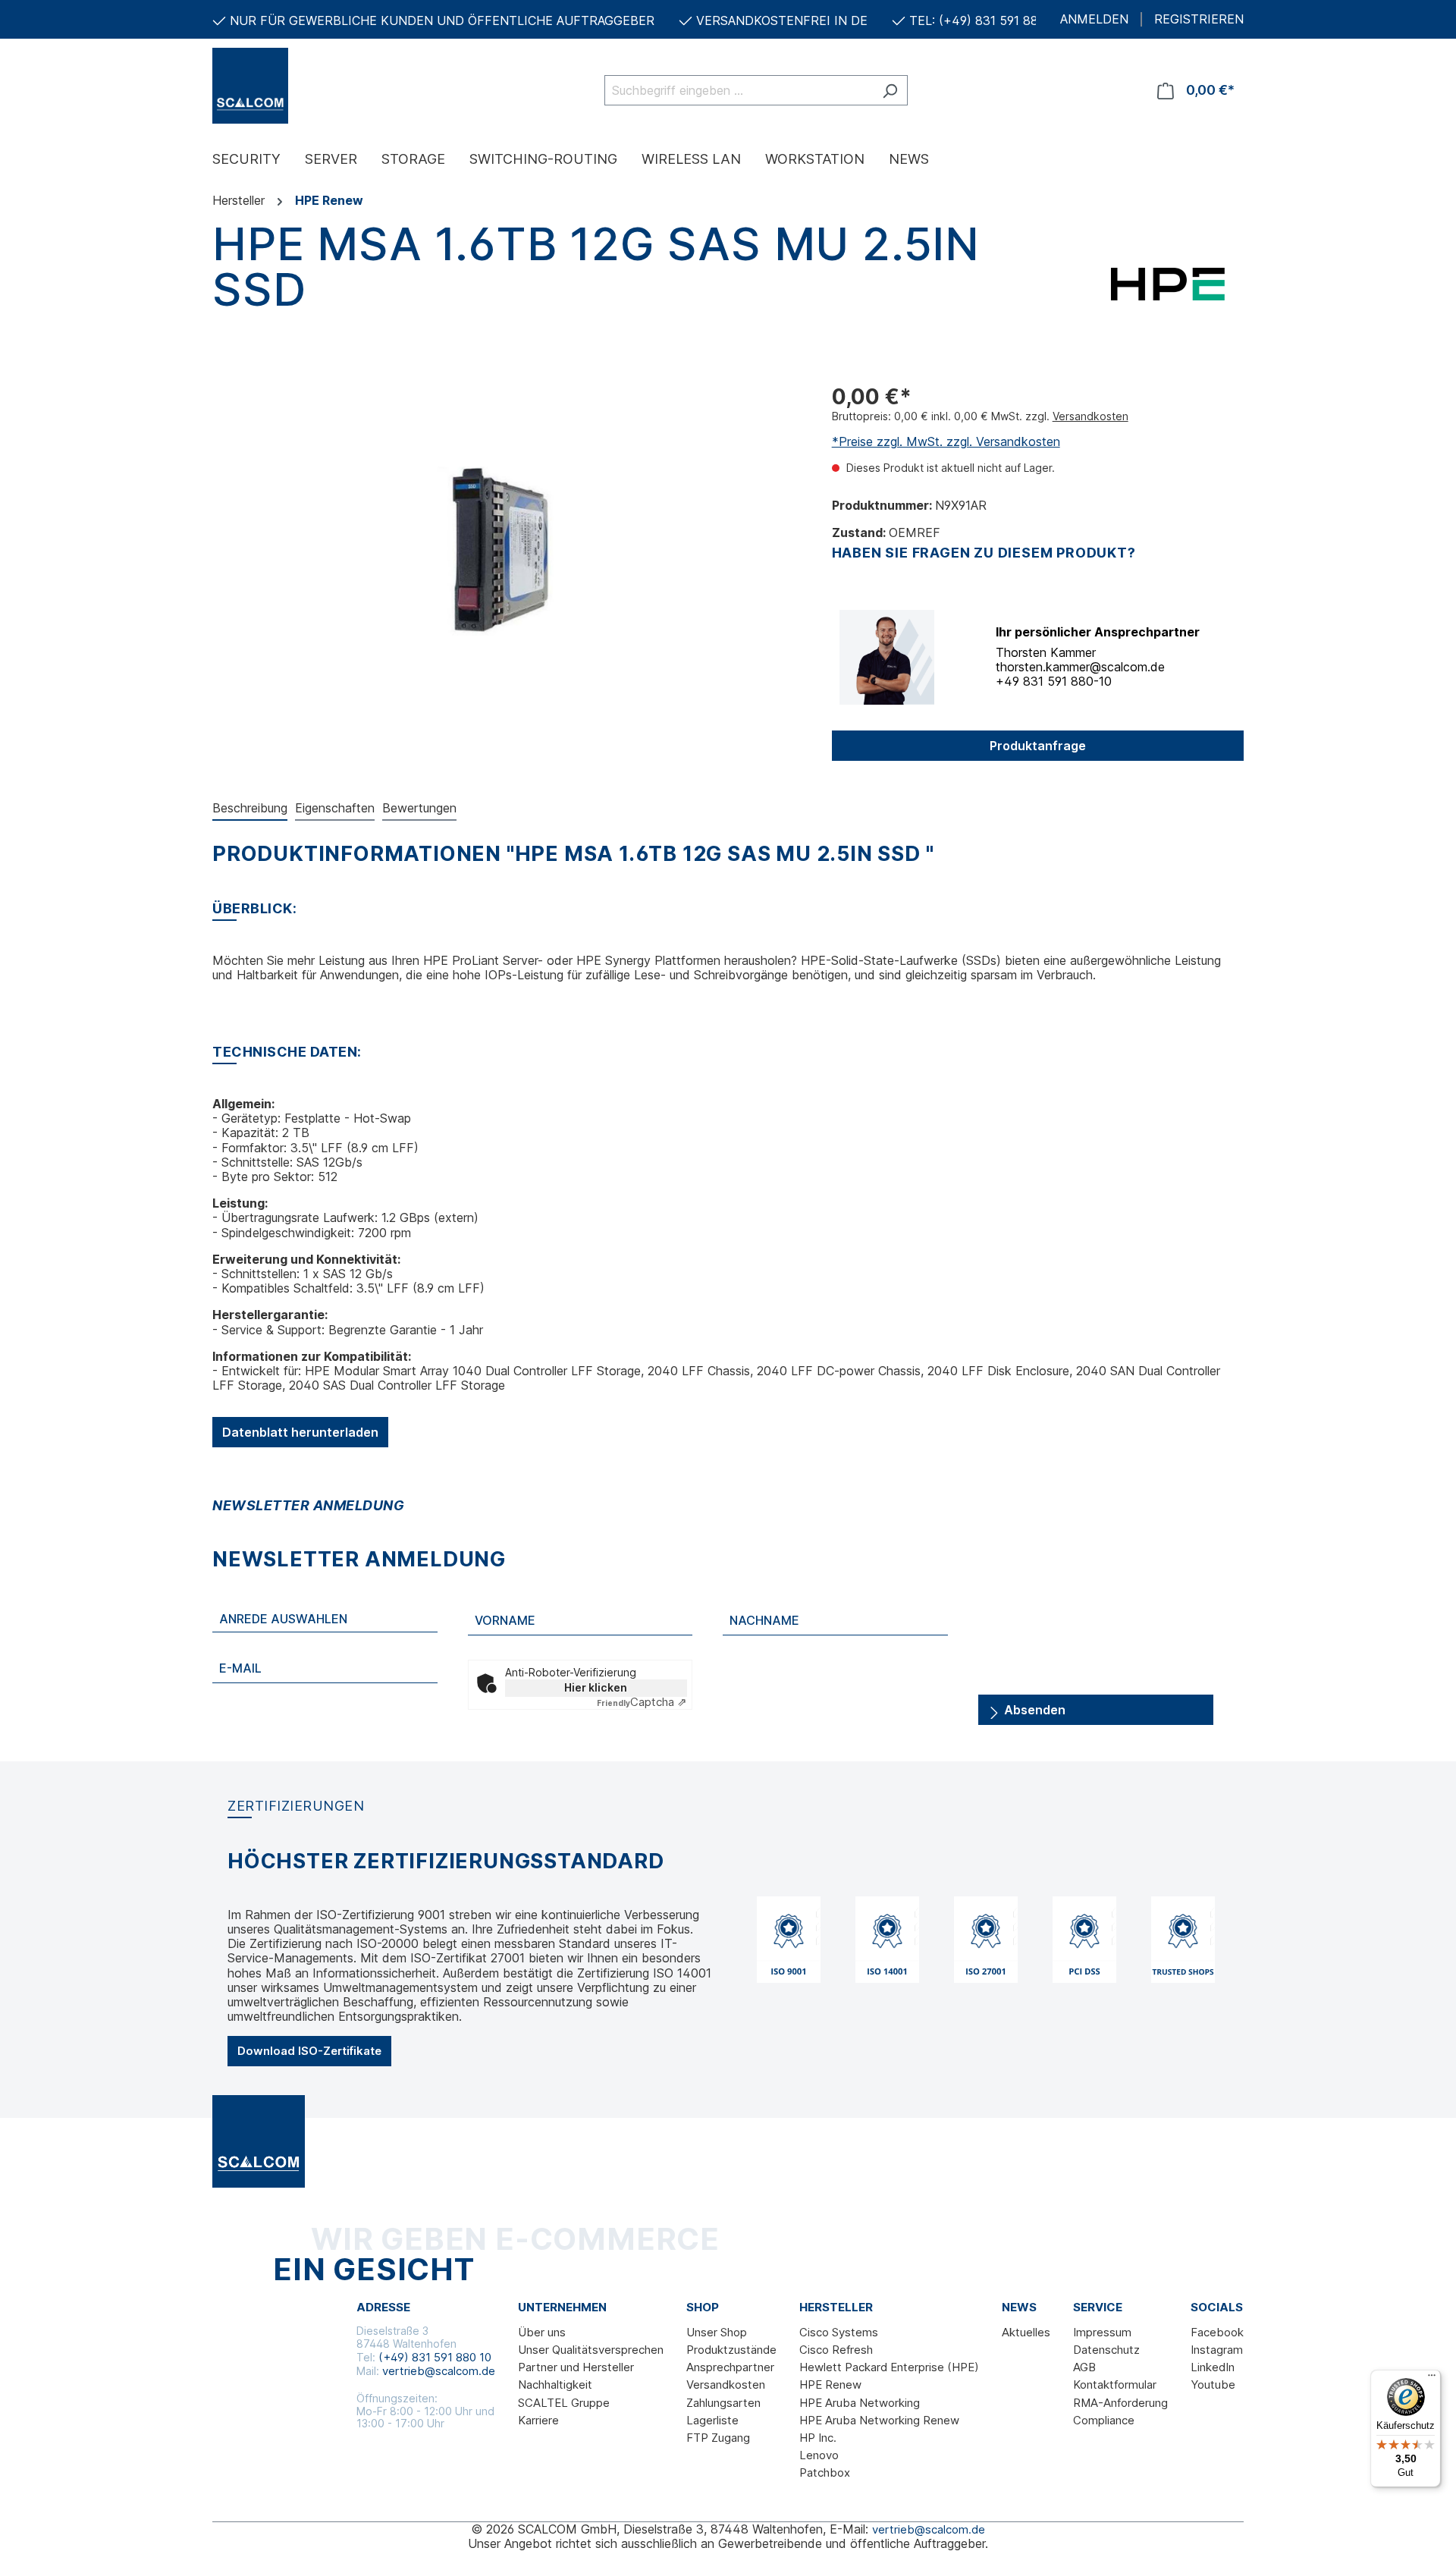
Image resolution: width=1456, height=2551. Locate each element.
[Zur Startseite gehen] (288, 86)
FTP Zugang (718, 2438)
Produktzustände (731, 2350)
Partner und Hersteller (576, 2367)
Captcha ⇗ (642, 1702)
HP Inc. (818, 2438)
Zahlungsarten (723, 2403)
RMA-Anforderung (1120, 2403)
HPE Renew (830, 2384)
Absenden (1033, 1710)
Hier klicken (596, 1687)
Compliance (1104, 2420)
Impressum (1102, 2332)
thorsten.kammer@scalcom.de (1080, 667)
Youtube (1213, 2384)
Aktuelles (1026, 2332)
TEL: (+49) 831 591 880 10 (986, 20)
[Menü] (1432, 2379)
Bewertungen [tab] (419, 808)
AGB (1084, 2367)
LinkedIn (1213, 2367)
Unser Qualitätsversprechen (591, 2350)
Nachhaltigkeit (555, 2384)
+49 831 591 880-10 (1054, 681)
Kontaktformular (1115, 2384)
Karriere (538, 2420)
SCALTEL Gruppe (564, 2403)
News (1019, 2308)
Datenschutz (1106, 2350)
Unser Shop (717, 2332)
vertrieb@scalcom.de (439, 2371)
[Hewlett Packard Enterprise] (1168, 283)
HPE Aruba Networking (860, 2403)
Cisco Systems (839, 2332)
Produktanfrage (1038, 746)
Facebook (1217, 2332)
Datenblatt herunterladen (300, 1432)
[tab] (250, 809)
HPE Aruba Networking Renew (879, 2420)
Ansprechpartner (730, 2367)
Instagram (1217, 2350)
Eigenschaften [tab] (335, 808)
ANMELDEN (1094, 19)
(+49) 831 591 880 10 (435, 2357)
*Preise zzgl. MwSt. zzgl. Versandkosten (946, 441)
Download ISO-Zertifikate (309, 2051)
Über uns (542, 2332)
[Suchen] (890, 90)
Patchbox (825, 2472)
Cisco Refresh (836, 2350)
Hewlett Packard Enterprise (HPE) (889, 2367)
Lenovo (819, 2455)
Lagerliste (712, 2420)
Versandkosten (1090, 416)
